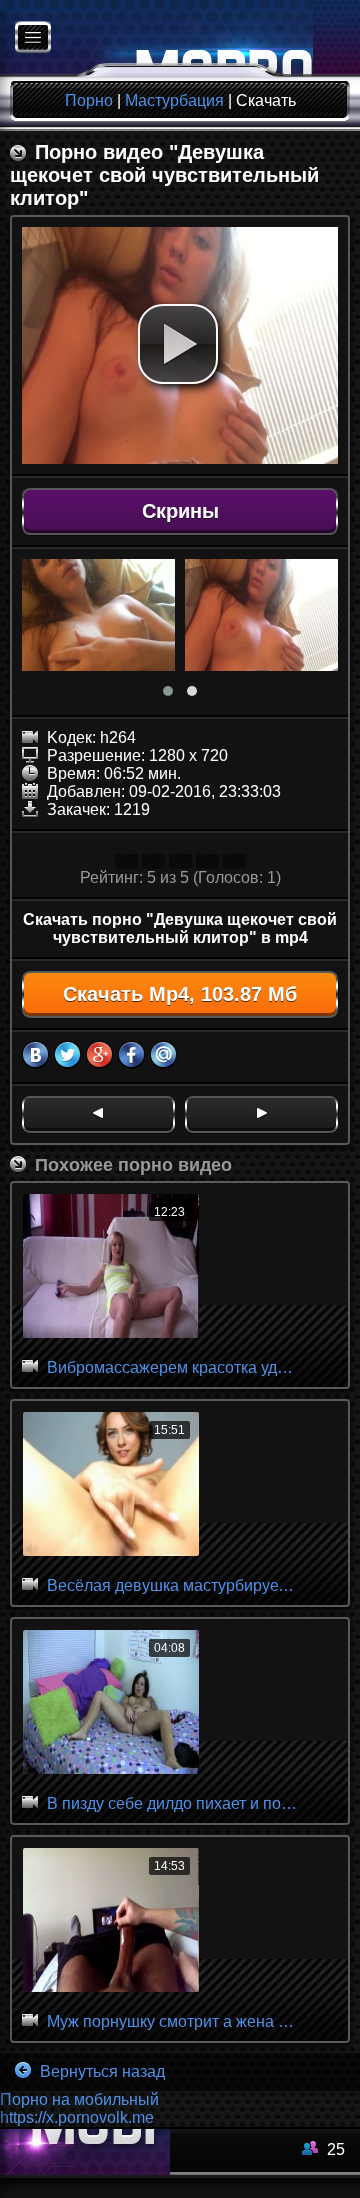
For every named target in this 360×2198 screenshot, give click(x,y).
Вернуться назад (100, 2071)
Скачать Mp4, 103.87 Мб (180, 994)
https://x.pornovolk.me (77, 2117)
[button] (178, 344)
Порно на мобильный (79, 2099)
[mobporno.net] (156, 38)
